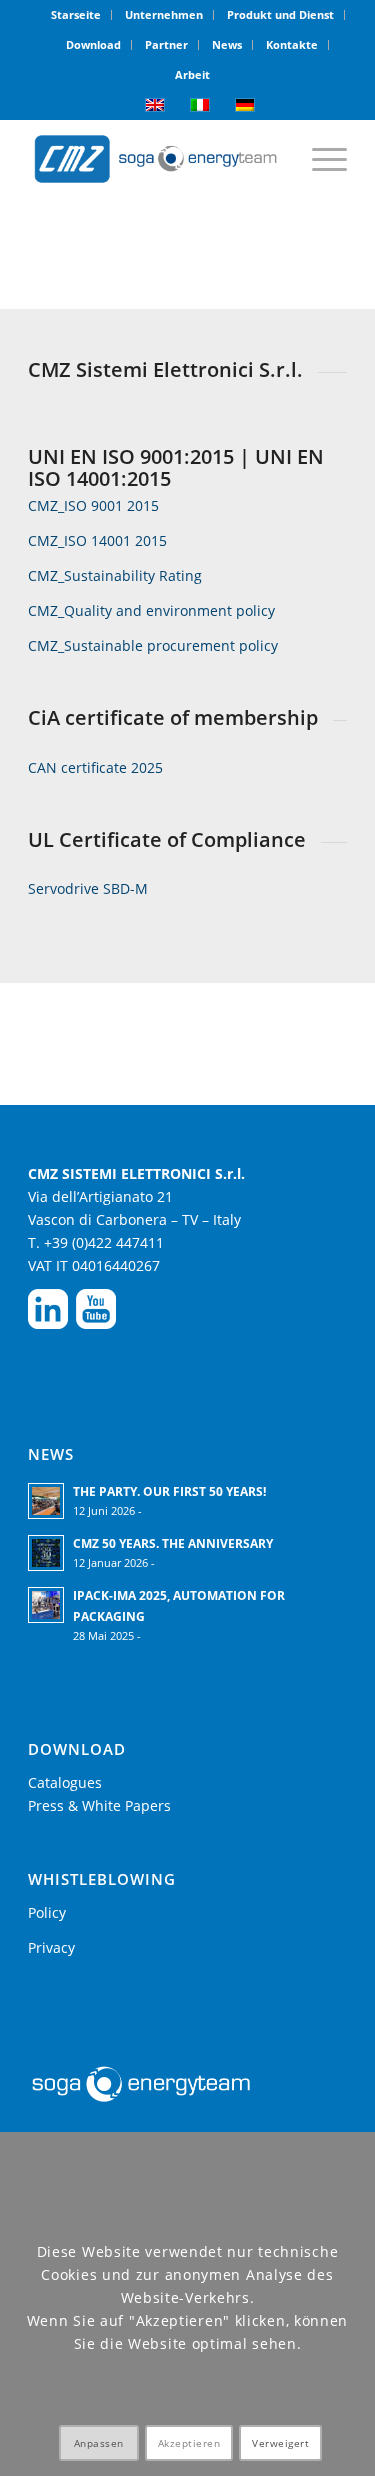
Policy (47, 1912)
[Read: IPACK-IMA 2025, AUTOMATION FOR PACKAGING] (46, 1605)
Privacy (51, 1947)
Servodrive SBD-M (88, 888)
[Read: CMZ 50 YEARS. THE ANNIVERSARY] (46, 1553)
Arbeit (192, 74)
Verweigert (280, 2443)
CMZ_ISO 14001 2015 (97, 540)
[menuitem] (76, 15)
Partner (166, 44)
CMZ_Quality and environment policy (151, 610)
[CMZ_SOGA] (155, 159)
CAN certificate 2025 (95, 767)
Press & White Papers (99, 1805)
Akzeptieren (189, 2443)
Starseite (76, 14)
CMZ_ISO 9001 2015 (93, 505)
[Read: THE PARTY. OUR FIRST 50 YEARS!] (46, 1501)
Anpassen (99, 2443)
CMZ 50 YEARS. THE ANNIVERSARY (173, 1543)
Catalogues (65, 1782)
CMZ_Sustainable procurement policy (153, 645)
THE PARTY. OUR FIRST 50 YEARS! (169, 1491)
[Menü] (319, 159)
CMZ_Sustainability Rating (115, 575)
